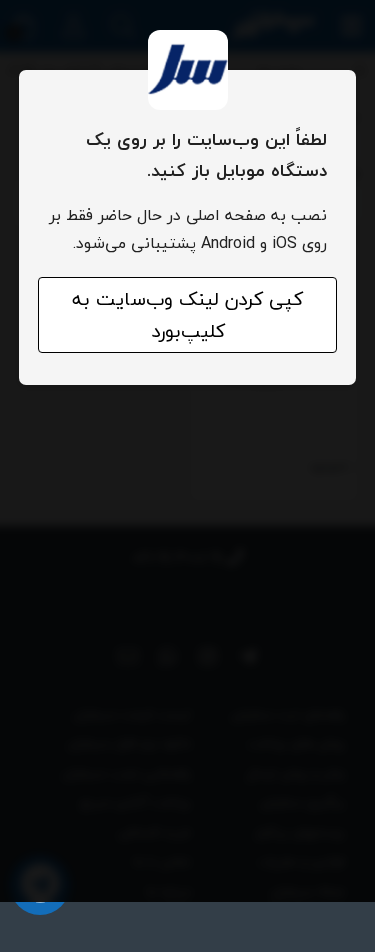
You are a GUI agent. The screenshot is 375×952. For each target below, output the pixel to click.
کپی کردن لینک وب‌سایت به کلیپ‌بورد (187, 315)
